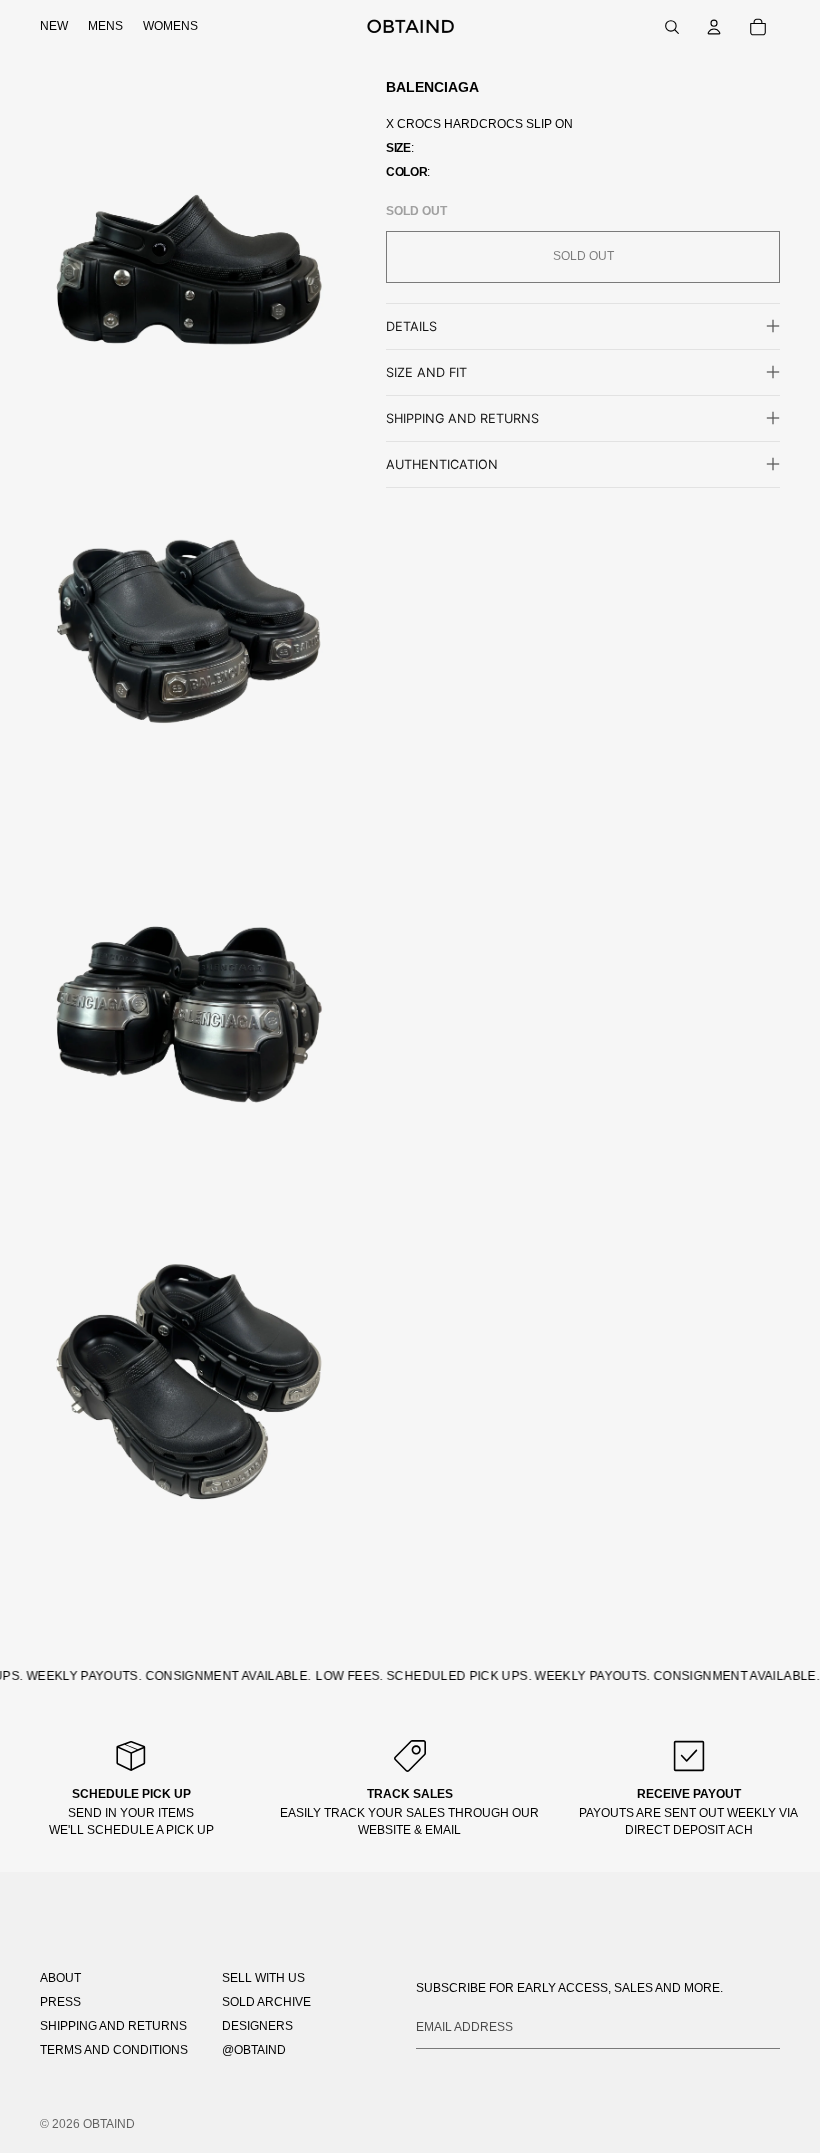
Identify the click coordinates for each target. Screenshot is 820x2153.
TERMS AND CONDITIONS (114, 2050)
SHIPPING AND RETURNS (113, 2026)
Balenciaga (432, 87)
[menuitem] (54, 27)
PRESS (60, 2002)
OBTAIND (109, 2124)
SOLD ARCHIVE (266, 2002)
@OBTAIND (254, 2050)
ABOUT (60, 1978)
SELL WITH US (263, 1978)
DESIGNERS (257, 2026)
